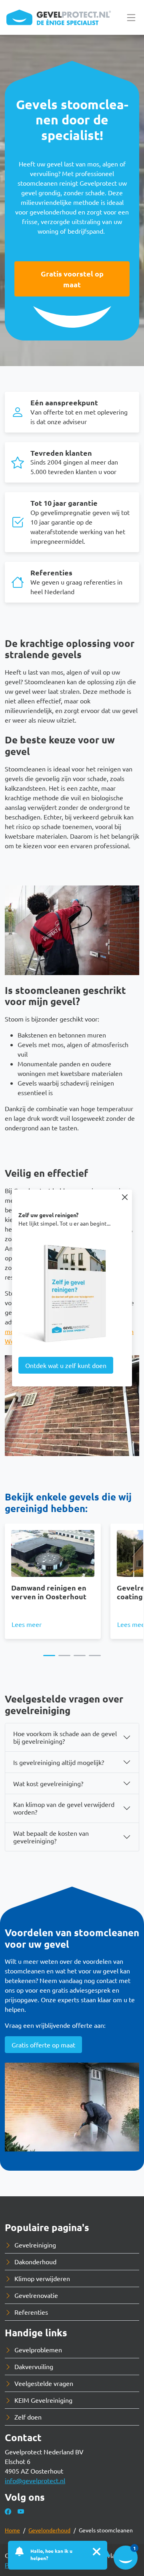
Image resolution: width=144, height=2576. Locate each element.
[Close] (125, 1197)
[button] (49, 1656)
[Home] (59, 17)
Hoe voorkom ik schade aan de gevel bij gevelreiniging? (65, 1737)
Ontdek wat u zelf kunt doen (66, 1365)
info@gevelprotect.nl (35, 2480)
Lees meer (27, 1624)
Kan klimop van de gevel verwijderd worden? (64, 1808)
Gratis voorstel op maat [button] (72, 279)
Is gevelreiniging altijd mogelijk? (59, 1762)
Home (12, 2530)
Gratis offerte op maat (43, 2045)
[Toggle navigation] (131, 17)
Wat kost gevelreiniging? (48, 1783)
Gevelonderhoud (49, 2530)
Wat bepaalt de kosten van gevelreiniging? (51, 1837)
